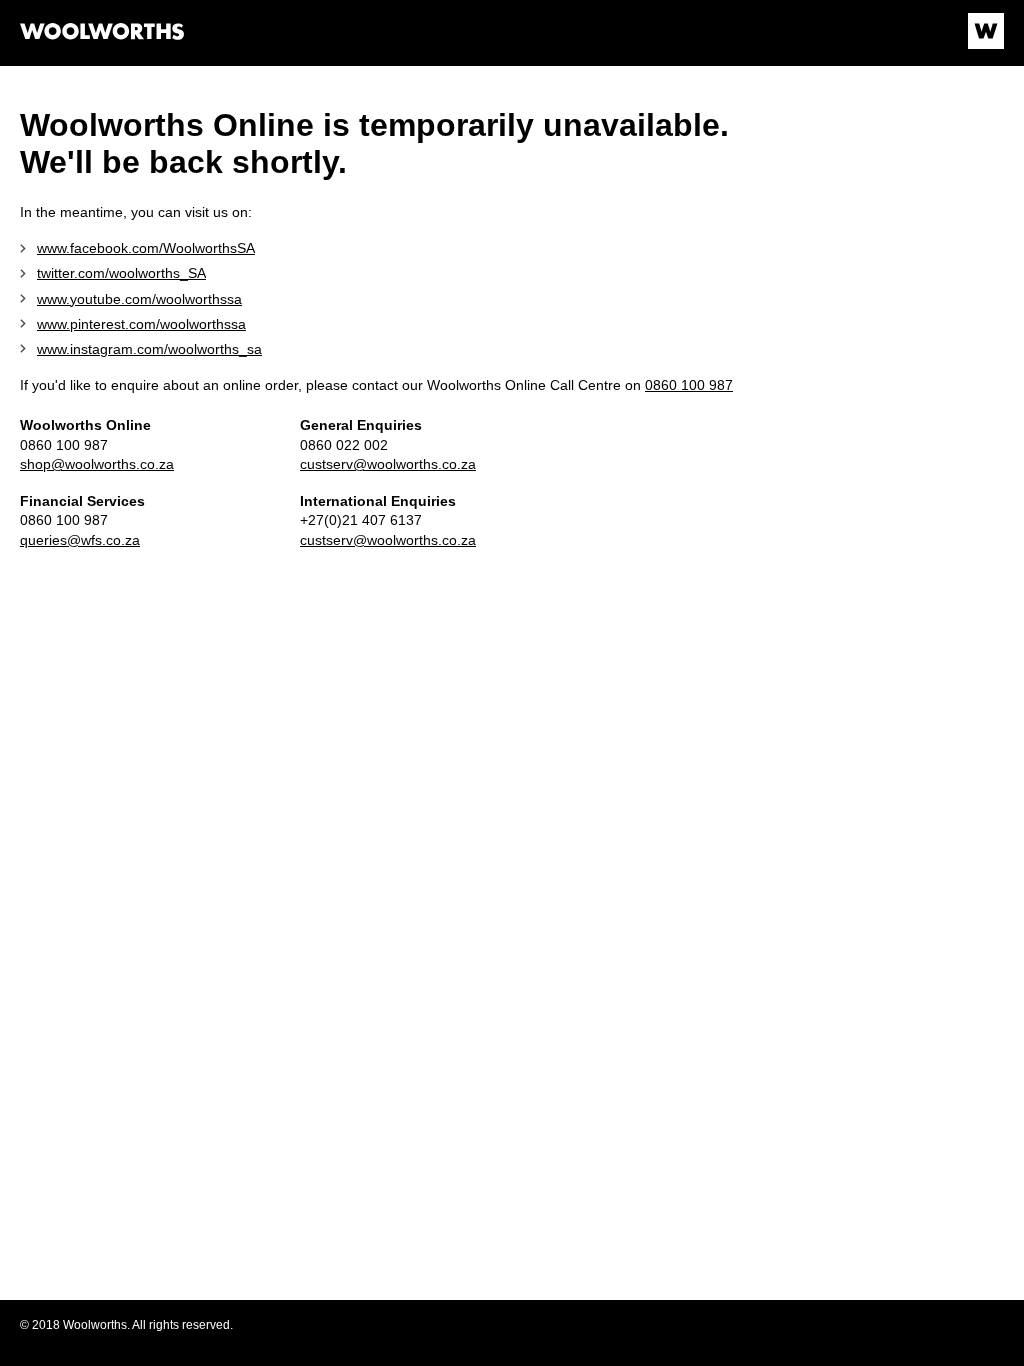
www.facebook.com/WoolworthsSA (146, 248)
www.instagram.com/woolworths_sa (149, 349)
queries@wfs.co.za (80, 540)
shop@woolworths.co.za (97, 464)
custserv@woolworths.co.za (388, 464)
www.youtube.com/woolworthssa (139, 299)
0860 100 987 (689, 385)
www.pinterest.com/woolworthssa (141, 324)
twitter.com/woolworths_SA (121, 273)
